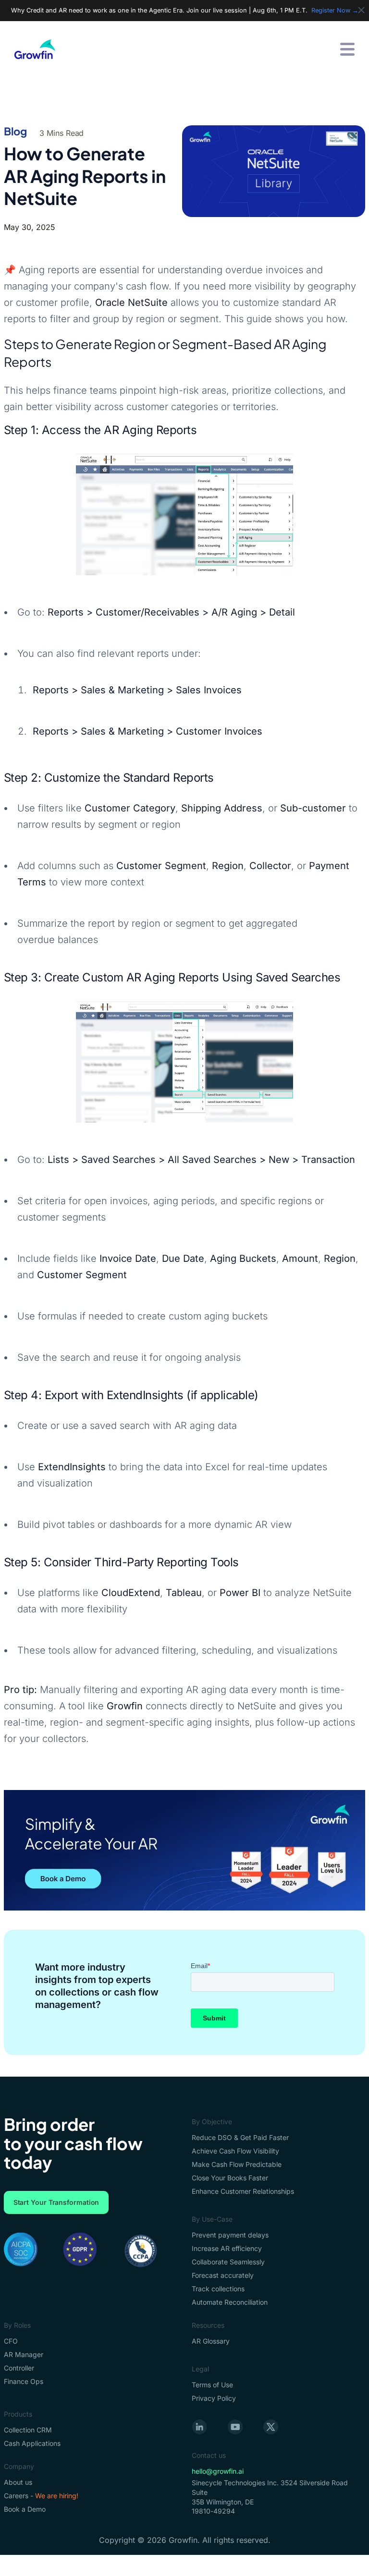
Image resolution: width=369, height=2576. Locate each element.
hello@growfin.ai (218, 2471)
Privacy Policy (214, 2398)
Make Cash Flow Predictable (237, 2164)
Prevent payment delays (230, 2235)
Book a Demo (25, 2509)
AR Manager (24, 2354)
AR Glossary (211, 2341)
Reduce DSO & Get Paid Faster (240, 2137)
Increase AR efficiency (227, 2248)
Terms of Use (212, 2385)
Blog (16, 131)
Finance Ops (24, 2381)
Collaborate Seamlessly (228, 2262)
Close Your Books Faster (230, 2178)
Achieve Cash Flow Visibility (235, 2151)
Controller (19, 2368)
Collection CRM (28, 2430)
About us (18, 2482)
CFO (11, 2341)
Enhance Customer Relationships (243, 2191)
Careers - (41, 2496)
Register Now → (335, 10)
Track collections (218, 2289)
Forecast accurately (223, 2275)
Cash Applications (32, 2443)
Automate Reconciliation (230, 2302)
